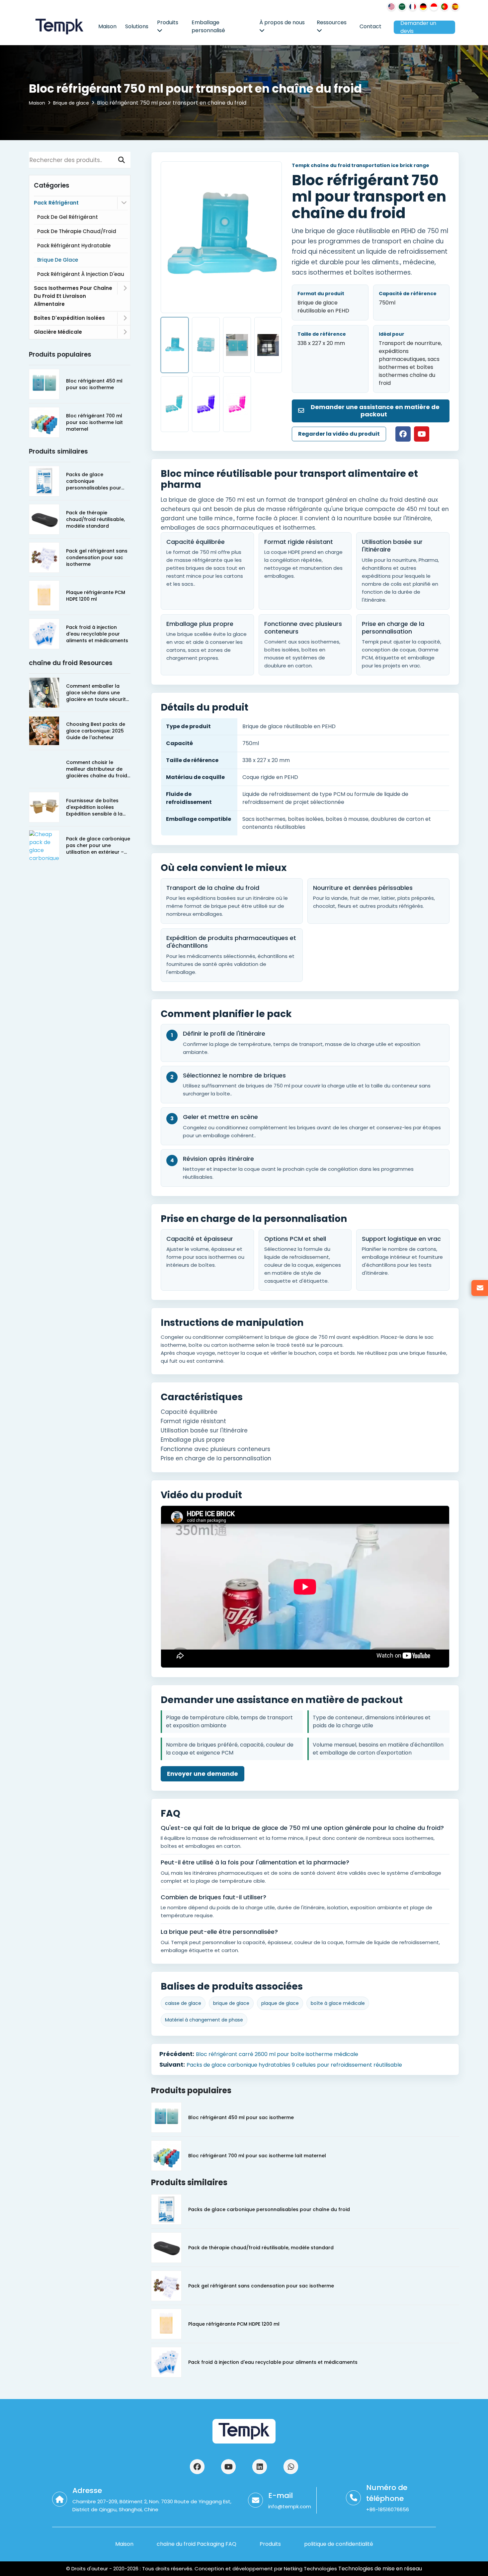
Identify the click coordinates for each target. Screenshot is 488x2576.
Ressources (332, 22)
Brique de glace (71, 103)
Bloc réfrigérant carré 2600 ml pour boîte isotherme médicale (277, 2054)
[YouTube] (422, 434)
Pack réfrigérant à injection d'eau (81, 274)
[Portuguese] (445, 7)
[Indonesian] (434, 7)
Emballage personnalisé (208, 26)
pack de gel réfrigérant (68, 217)
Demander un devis (418, 27)
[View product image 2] (206, 345)
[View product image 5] (175, 404)
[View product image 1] (175, 345)
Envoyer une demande (203, 1774)
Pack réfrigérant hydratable (74, 246)
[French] (413, 7)
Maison (107, 26)
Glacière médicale (58, 332)
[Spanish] (455, 7)
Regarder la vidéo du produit (339, 434)
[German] (423, 7)
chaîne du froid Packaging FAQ (197, 2544)
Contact (370, 26)
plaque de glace (280, 2003)
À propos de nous (282, 22)
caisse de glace (183, 2003)
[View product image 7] (237, 404)
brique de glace (231, 2003)
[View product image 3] (237, 345)
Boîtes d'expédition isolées (69, 318)
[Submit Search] (122, 160)
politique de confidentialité (339, 2544)
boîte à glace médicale (338, 2003)
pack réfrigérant (56, 203)
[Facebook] (403, 434)
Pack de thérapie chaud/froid (77, 231)
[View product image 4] (268, 345)
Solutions (137, 26)
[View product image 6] (206, 404)
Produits (168, 22)
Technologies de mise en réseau (379, 2569)
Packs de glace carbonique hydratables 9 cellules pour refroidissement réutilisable (294, 2065)
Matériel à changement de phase (204, 2020)
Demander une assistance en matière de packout (374, 411)
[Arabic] (402, 7)
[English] (391, 7)
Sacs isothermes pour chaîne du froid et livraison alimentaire (73, 296)
